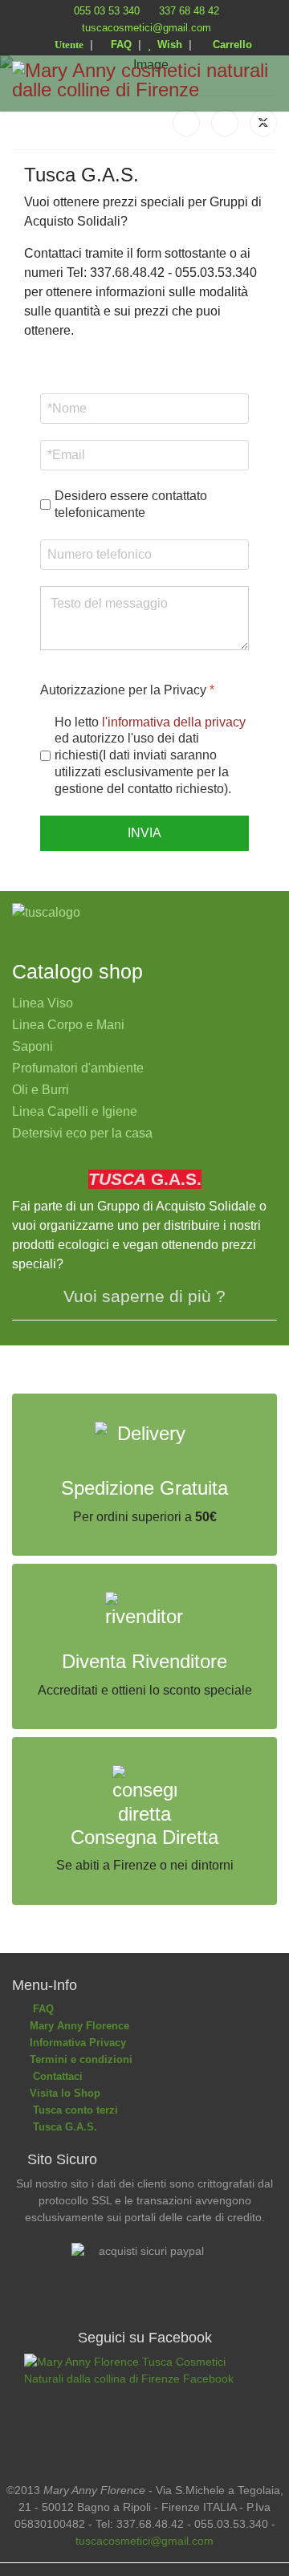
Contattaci (55, 2076)
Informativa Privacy (76, 2043)
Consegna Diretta (144, 1837)
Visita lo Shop (63, 2093)
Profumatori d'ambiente (78, 1068)
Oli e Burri (41, 1090)
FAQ (120, 45)
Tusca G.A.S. (62, 2127)
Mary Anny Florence (78, 2026)
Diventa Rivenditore (144, 1661)
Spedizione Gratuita (144, 1488)
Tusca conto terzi (72, 2110)
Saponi (33, 1046)
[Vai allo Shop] (144, 913)
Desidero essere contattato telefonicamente (131, 504)
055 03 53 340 (107, 11)
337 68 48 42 (189, 11)
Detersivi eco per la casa (82, 1133)
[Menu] (267, 128)
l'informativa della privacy (174, 722)
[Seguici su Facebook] (144, 2406)
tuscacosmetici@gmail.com (147, 28)
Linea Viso (43, 1003)
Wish (167, 45)
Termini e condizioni (79, 2059)
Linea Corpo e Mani (68, 1025)
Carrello (229, 45)
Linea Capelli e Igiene (75, 1111)
